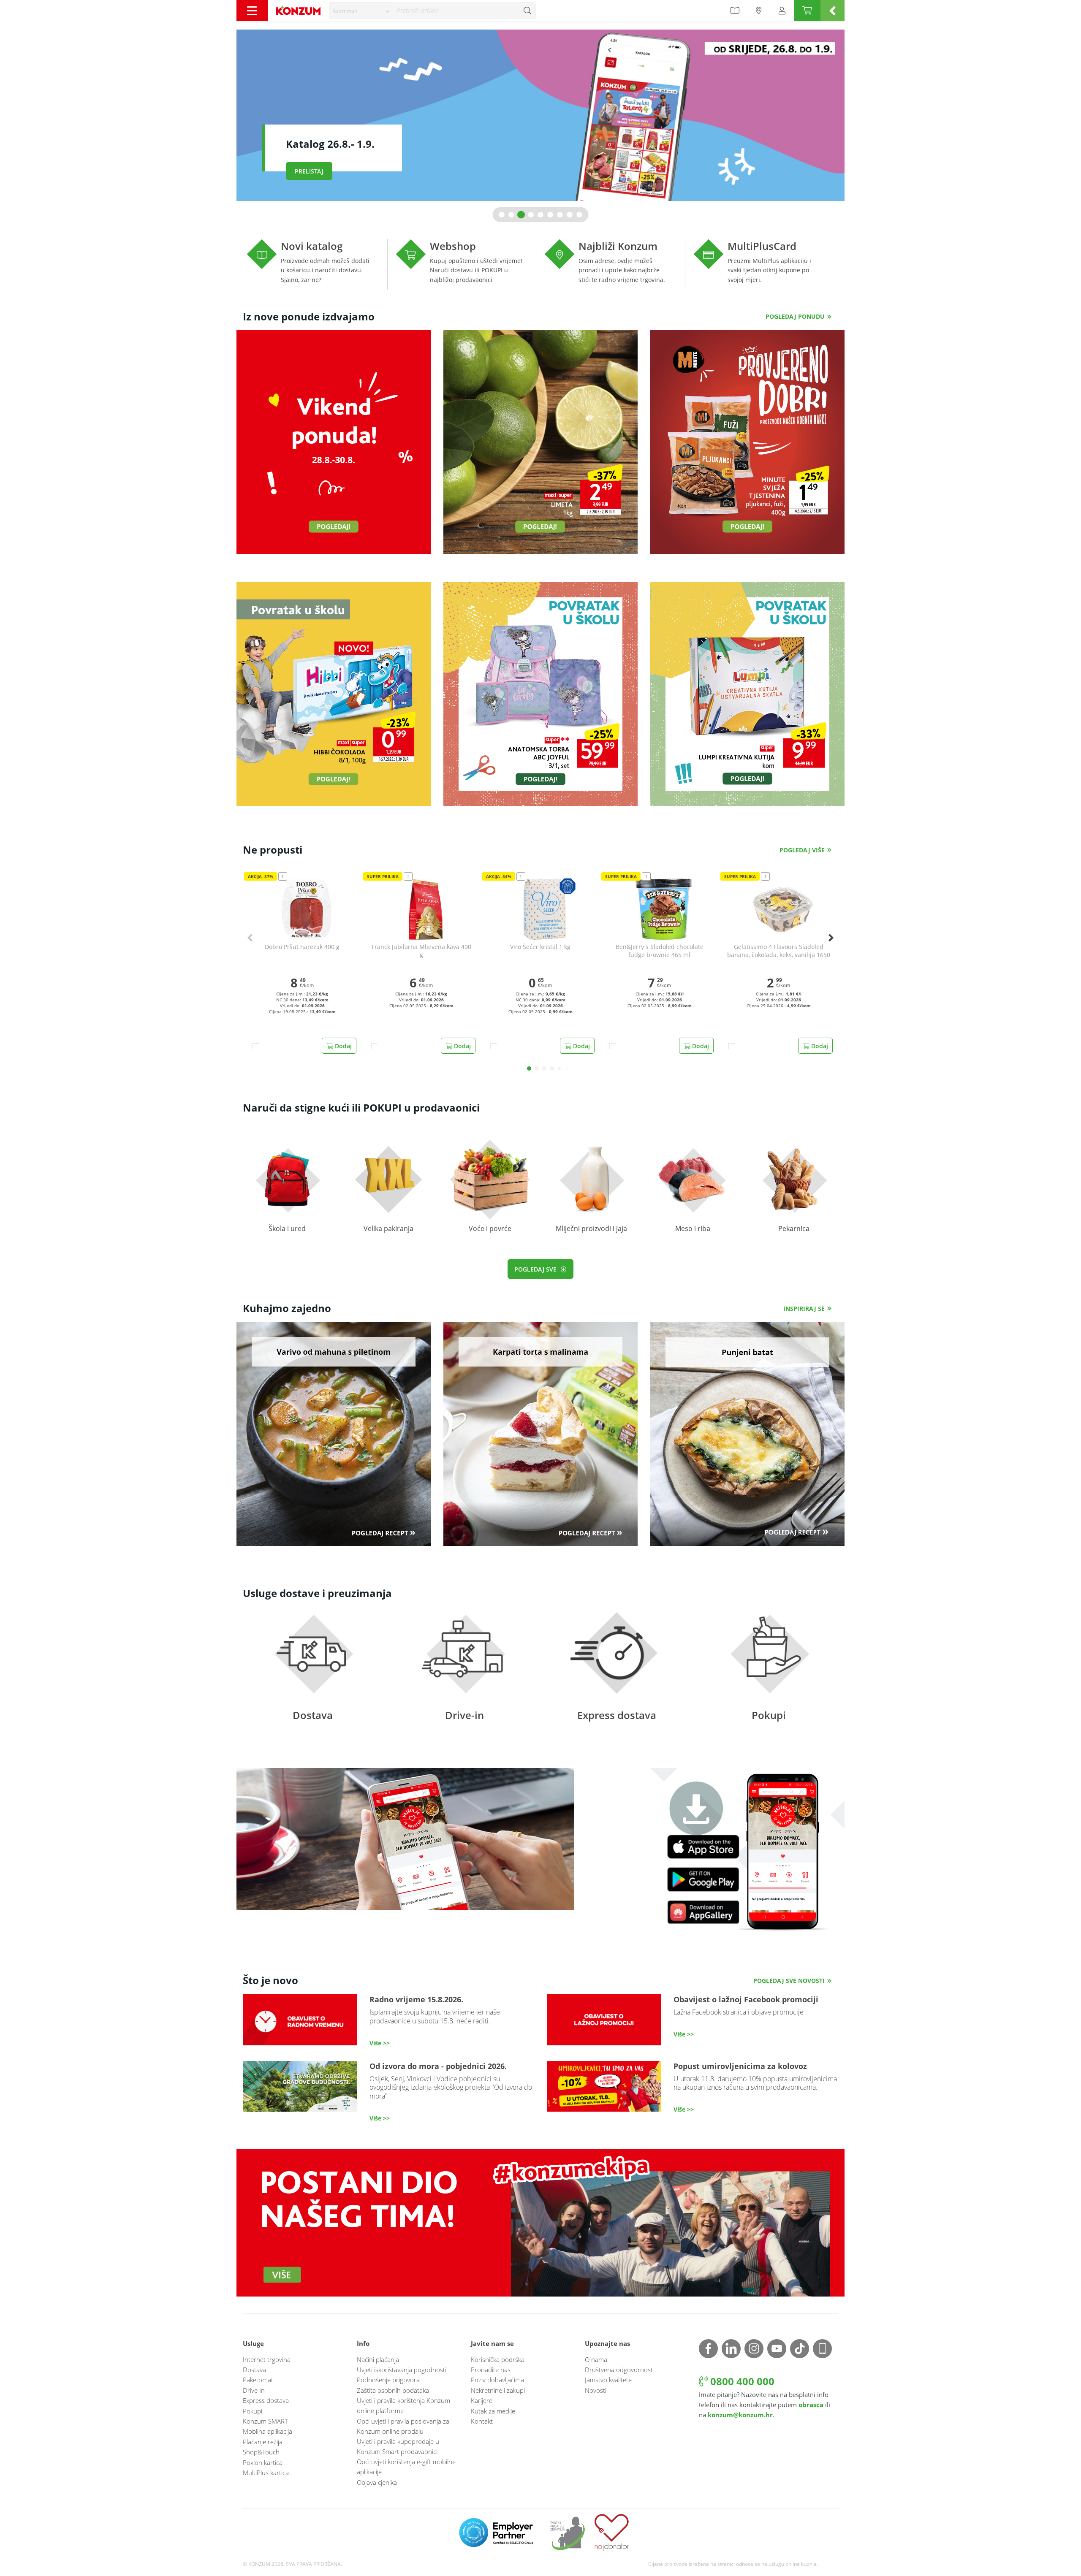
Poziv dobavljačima (497, 2380)
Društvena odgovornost (619, 2370)
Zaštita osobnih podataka (393, 2390)
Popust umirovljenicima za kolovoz (693, 2088)
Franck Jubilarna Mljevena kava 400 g (421, 951)
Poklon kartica (263, 2462)
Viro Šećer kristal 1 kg (540, 947)
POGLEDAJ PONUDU (795, 316)
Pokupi (769, 1676)
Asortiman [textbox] (345, 11)
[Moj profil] (782, 11)
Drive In (254, 2390)
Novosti (596, 2390)
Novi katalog (317, 264)
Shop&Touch (261, 2452)
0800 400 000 (741, 2381)
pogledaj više (802, 850)
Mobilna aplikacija (268, 2431)
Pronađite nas (491, 2370)
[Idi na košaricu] (807, 11)
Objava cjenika (377, 2482)
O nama (596, 2359)
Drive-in (464, 1676)
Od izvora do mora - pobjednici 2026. (388, 2092)
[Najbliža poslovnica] (759, 11)
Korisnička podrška (498, 2359)
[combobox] (361, 11)
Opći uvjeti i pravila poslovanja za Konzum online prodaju (403, 2426)
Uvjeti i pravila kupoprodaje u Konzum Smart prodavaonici (398, 2446)
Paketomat (258, 2380)
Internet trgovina (267, 2359)
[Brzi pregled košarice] (832, 11)
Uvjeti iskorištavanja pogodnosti (402, 2370)
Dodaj (342, 1046)
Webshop (466, 264)
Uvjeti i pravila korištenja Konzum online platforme (403, 2405)
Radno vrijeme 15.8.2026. (388, 2021)
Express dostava (617, 1676)
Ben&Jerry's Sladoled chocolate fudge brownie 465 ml (660, 951)
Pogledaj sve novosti (789, 1981)
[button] (502, 215)
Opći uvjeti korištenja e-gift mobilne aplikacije (406, 2467)
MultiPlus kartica (266, 2473)
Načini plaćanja (378, 2359)
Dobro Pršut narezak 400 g (302, 947)
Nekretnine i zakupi (498, 2390)
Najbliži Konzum (615, 264)
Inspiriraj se (804, 1308)
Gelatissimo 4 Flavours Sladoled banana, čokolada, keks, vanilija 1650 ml (779, 951)
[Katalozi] (735, 11)
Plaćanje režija (263, 2442)
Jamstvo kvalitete (608, 2380)
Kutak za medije (493, 2411)
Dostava (312, 1676)
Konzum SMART (265, 2421)
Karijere (482, 2400)
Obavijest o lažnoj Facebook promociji (693, 2020)
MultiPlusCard (764, 264)
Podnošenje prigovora (388, 2380)
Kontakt (482, 2421)
